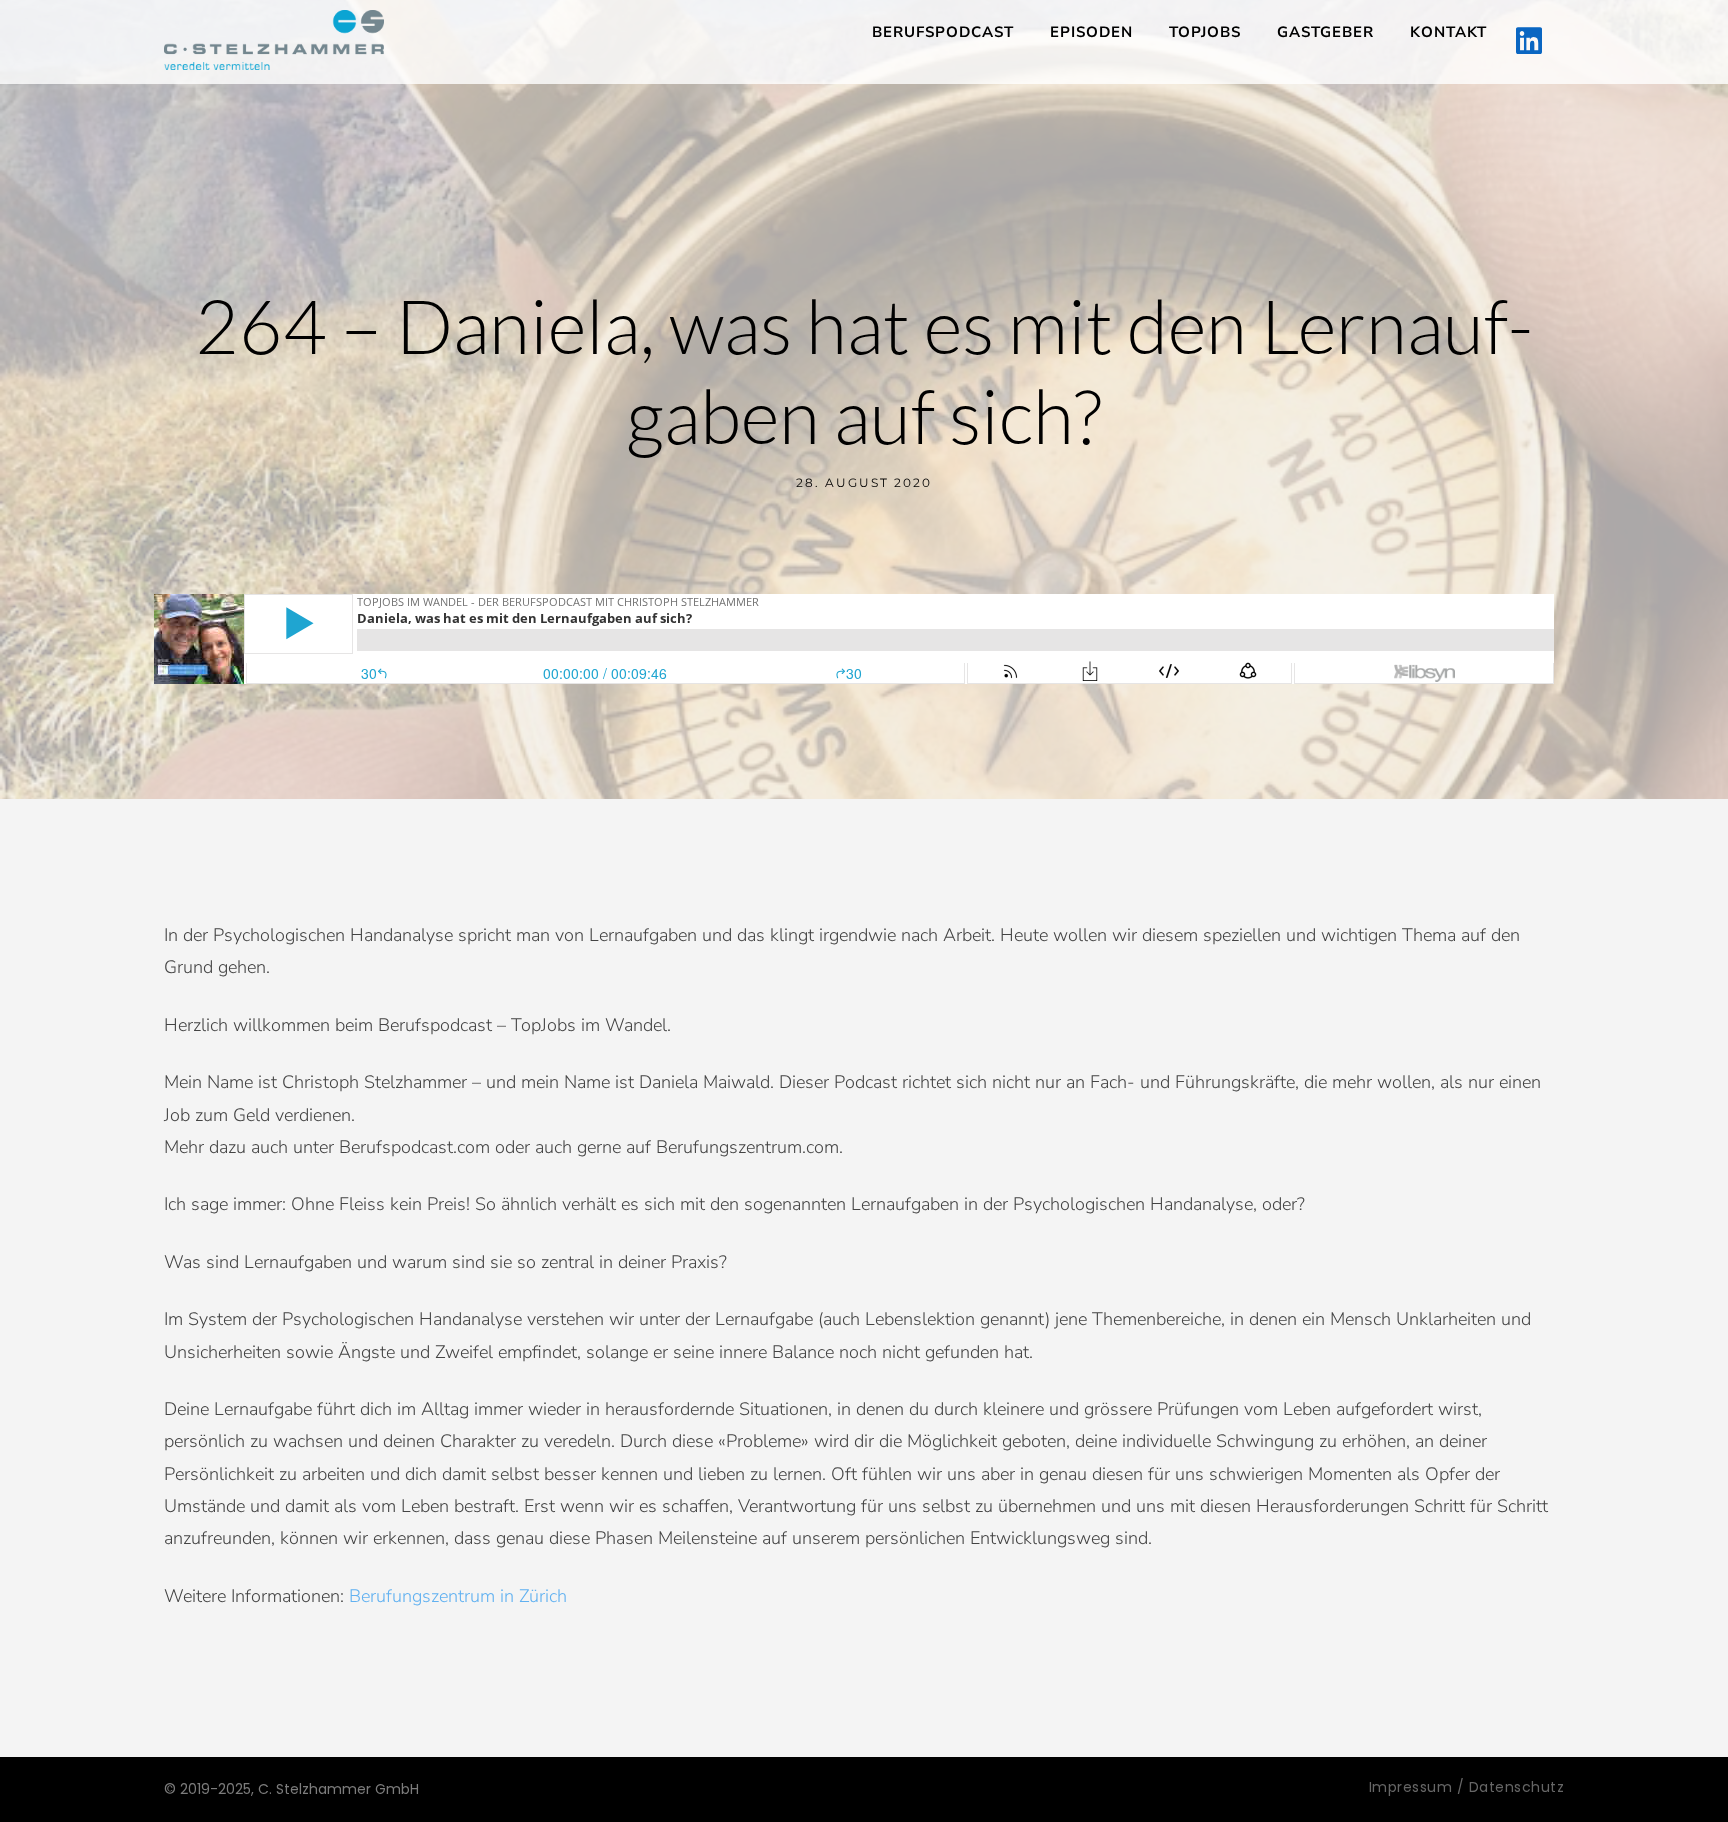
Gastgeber (1325, 32)
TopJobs (1205, 32)
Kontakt (1448, 32)
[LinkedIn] (1529, 42)
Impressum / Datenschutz (1467, 1787)
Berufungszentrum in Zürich (458, 1596)
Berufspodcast (943, 32)
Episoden (1091, 32)
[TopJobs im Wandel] (274, 40)
